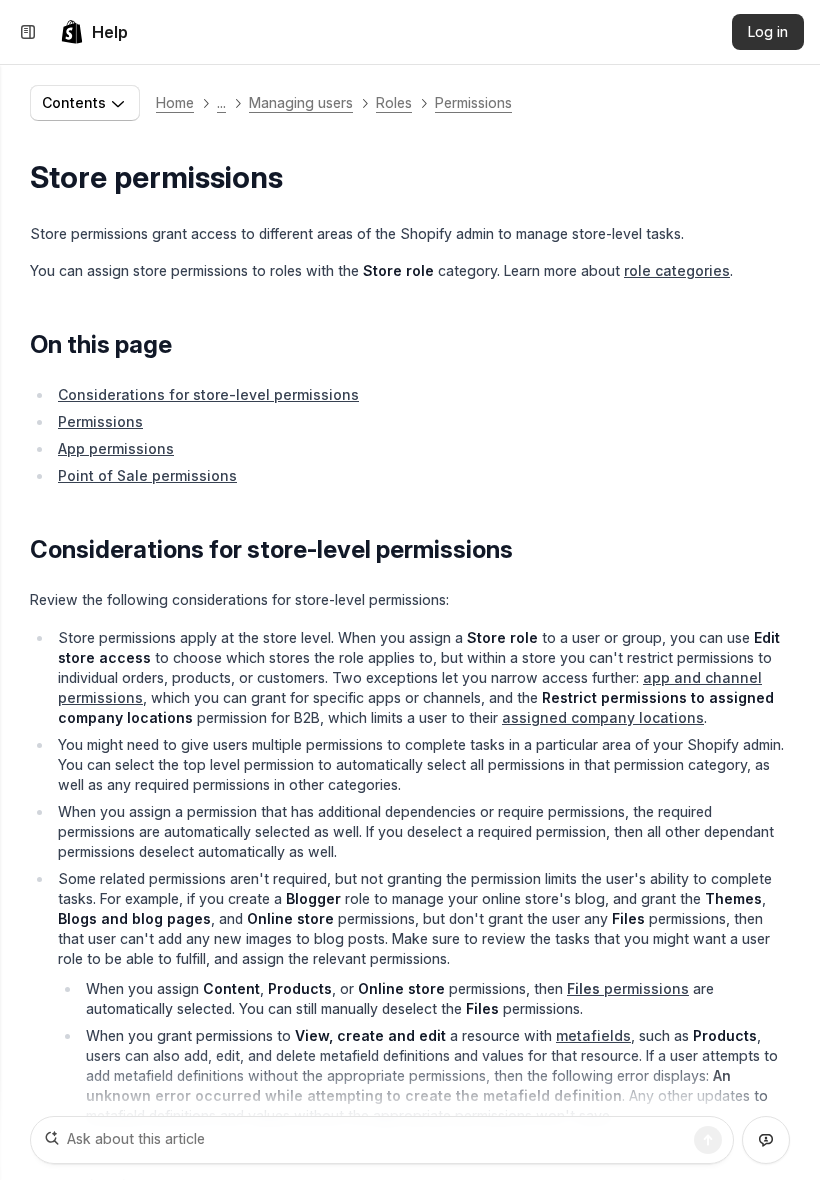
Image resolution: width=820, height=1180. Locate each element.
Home (175, 102)
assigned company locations (603, 717)
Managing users (301, 102)
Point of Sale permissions (147, 475)
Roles (394, 102)
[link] (94, 32)
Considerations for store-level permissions (208, 394)
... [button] (221, 102)
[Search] (708, 1140)
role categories (677, 270)
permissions (628, 988)
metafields (593, 1035)
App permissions (116, 448)
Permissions (473, 102)
